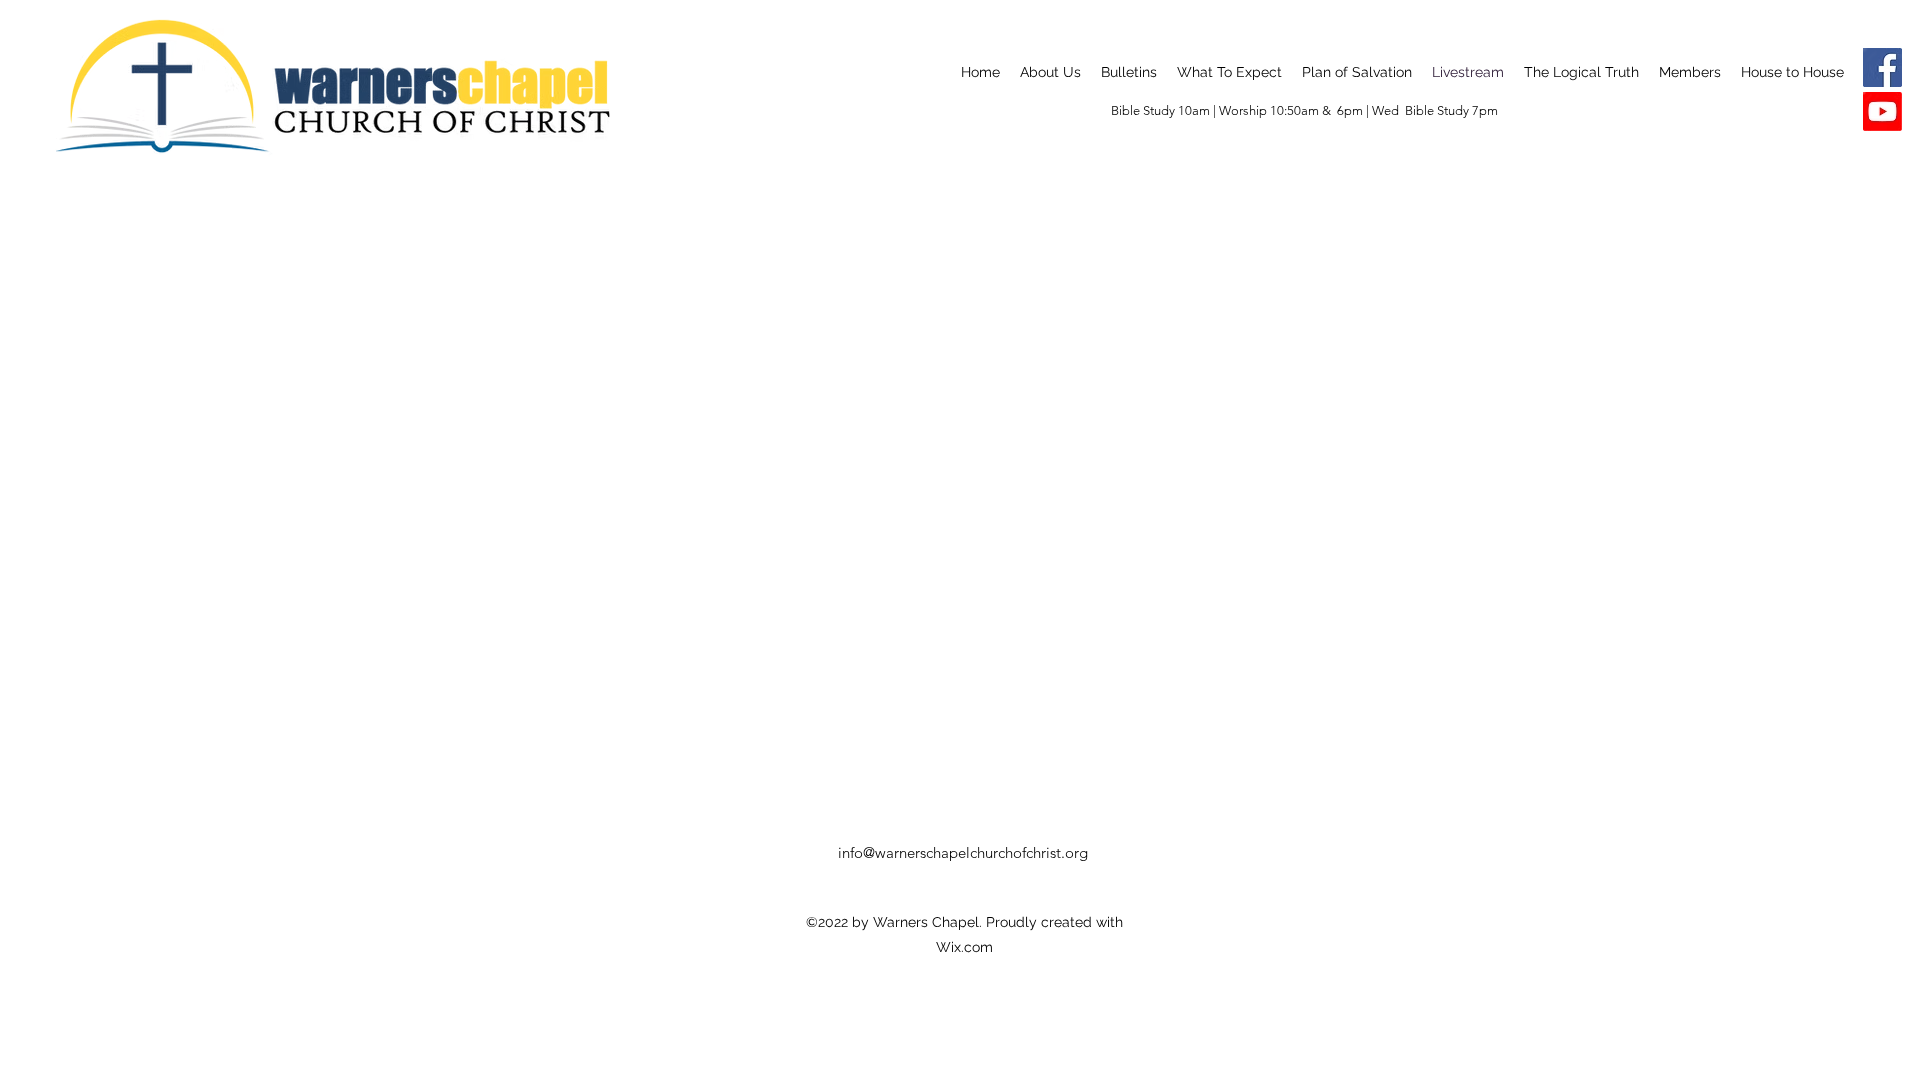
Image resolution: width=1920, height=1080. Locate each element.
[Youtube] (1882, 111)
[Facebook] (1882, 67)
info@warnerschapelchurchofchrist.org (963, 852)
